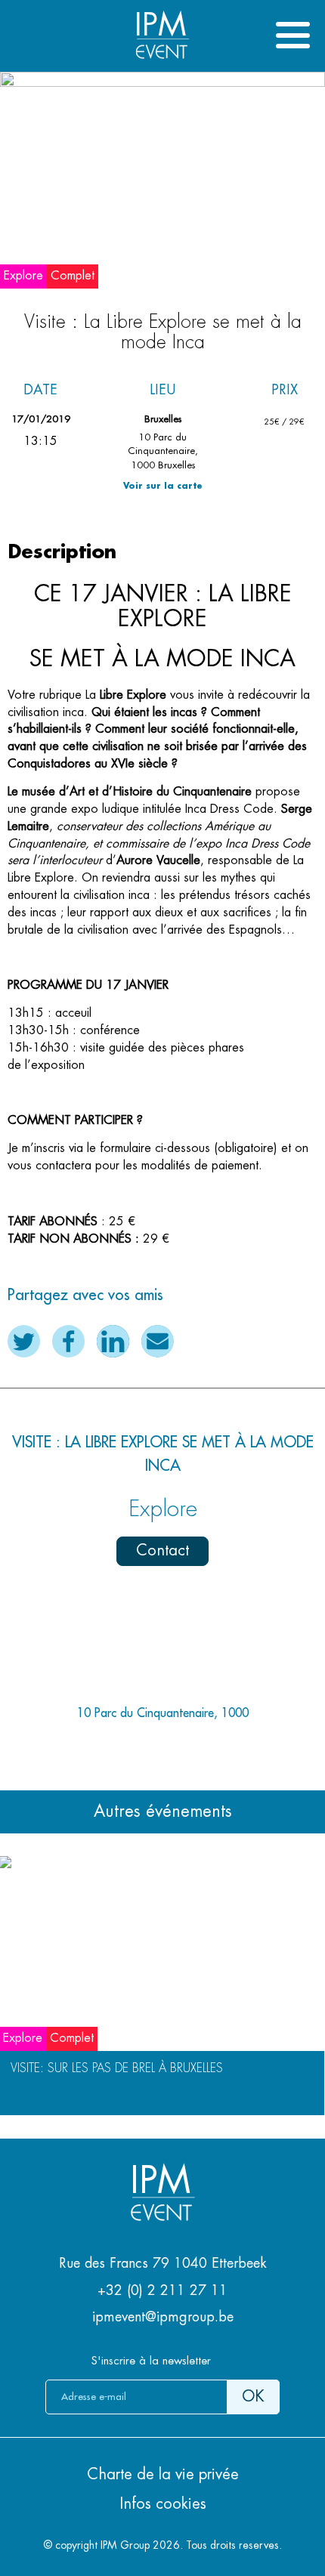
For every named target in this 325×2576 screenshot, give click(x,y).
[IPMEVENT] (162, 2216)
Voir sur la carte (163, 486)
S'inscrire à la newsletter (151, 2361)
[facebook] (68, 1341)
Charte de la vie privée (163, 2474)
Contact (162, 1551)
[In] (113, 1341)
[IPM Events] (162, 60)
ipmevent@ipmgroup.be (163, 2317)
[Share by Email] (158, 1341)
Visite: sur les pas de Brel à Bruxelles (117, 2068)
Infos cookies (163, 2504)
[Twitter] (24, 1341)
